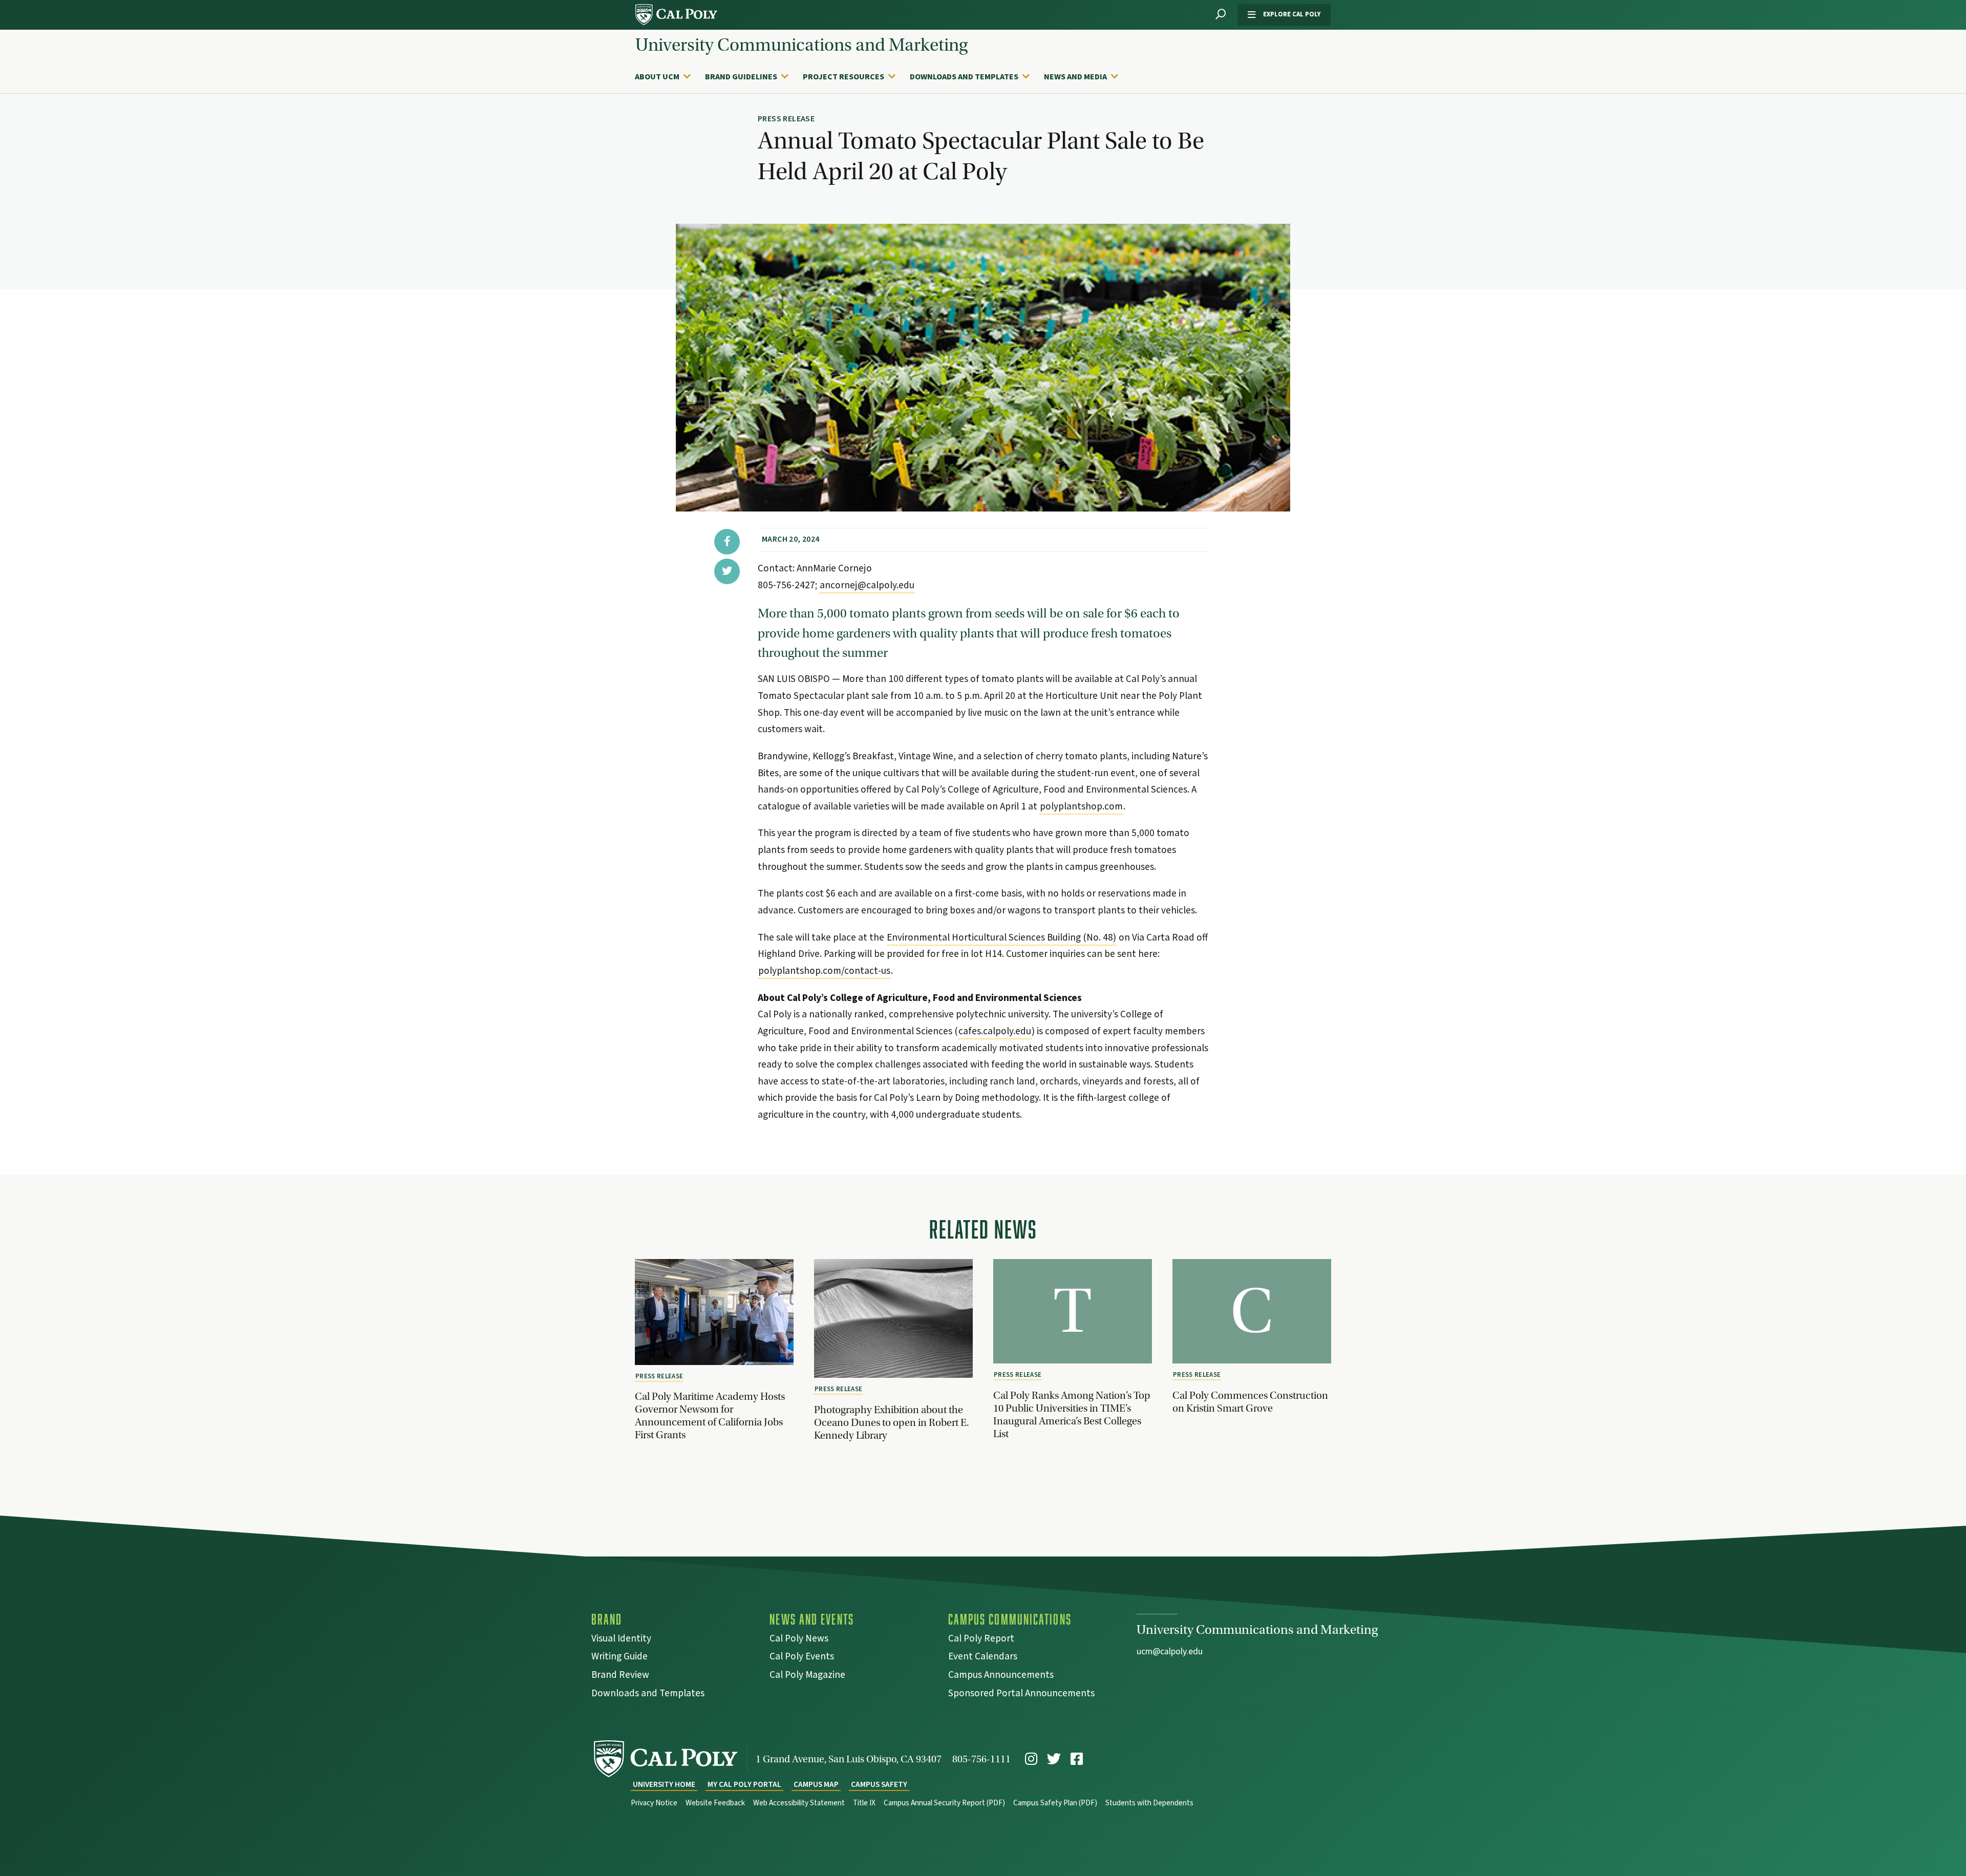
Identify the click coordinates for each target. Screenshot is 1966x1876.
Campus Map (816, 1785)
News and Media (1075, 77)
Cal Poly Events (802, 1658)
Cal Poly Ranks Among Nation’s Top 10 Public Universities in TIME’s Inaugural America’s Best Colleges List (1072, 1414)
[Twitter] (1054, 1759)
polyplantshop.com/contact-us (824, 971)
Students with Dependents (1149, 1803)
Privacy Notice (654, 1803)
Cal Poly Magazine (807, 1676)
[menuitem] (668, 77)
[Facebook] (1077, 1759)
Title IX (864, 1803)
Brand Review (620, 1676)
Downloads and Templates (964, 77)
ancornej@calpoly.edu (867, 585)
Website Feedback (715, 1803)
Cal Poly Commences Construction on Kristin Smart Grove (1250, 1402)
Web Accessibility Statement (799, 1803)
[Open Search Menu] (1221, 15)
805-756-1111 (981, 1759)
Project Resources (843, 77)
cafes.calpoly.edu (995, 1031)
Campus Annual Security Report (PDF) (944, 1803)
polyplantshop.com (1081, 806)
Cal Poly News (799, 1640)
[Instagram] (1031, 1759)
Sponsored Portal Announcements (1021, 1694)
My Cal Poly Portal (744, 1785)
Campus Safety (879, 1785)
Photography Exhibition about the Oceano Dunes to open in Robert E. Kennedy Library (891, 1422)
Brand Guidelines (741, 77)
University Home (664, 1785)
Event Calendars (983, 1658)
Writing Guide (619, 1658)
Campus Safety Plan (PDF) (1055, 1803)
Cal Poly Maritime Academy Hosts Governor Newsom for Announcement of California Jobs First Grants (710, 1415)
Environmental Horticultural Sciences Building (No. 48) (1001, 937)
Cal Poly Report (981, 1640)
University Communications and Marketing (802, 45)
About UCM (657, 77)
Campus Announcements (1001, 1676)
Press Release (659, 1376)
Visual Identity (621, 1640)
